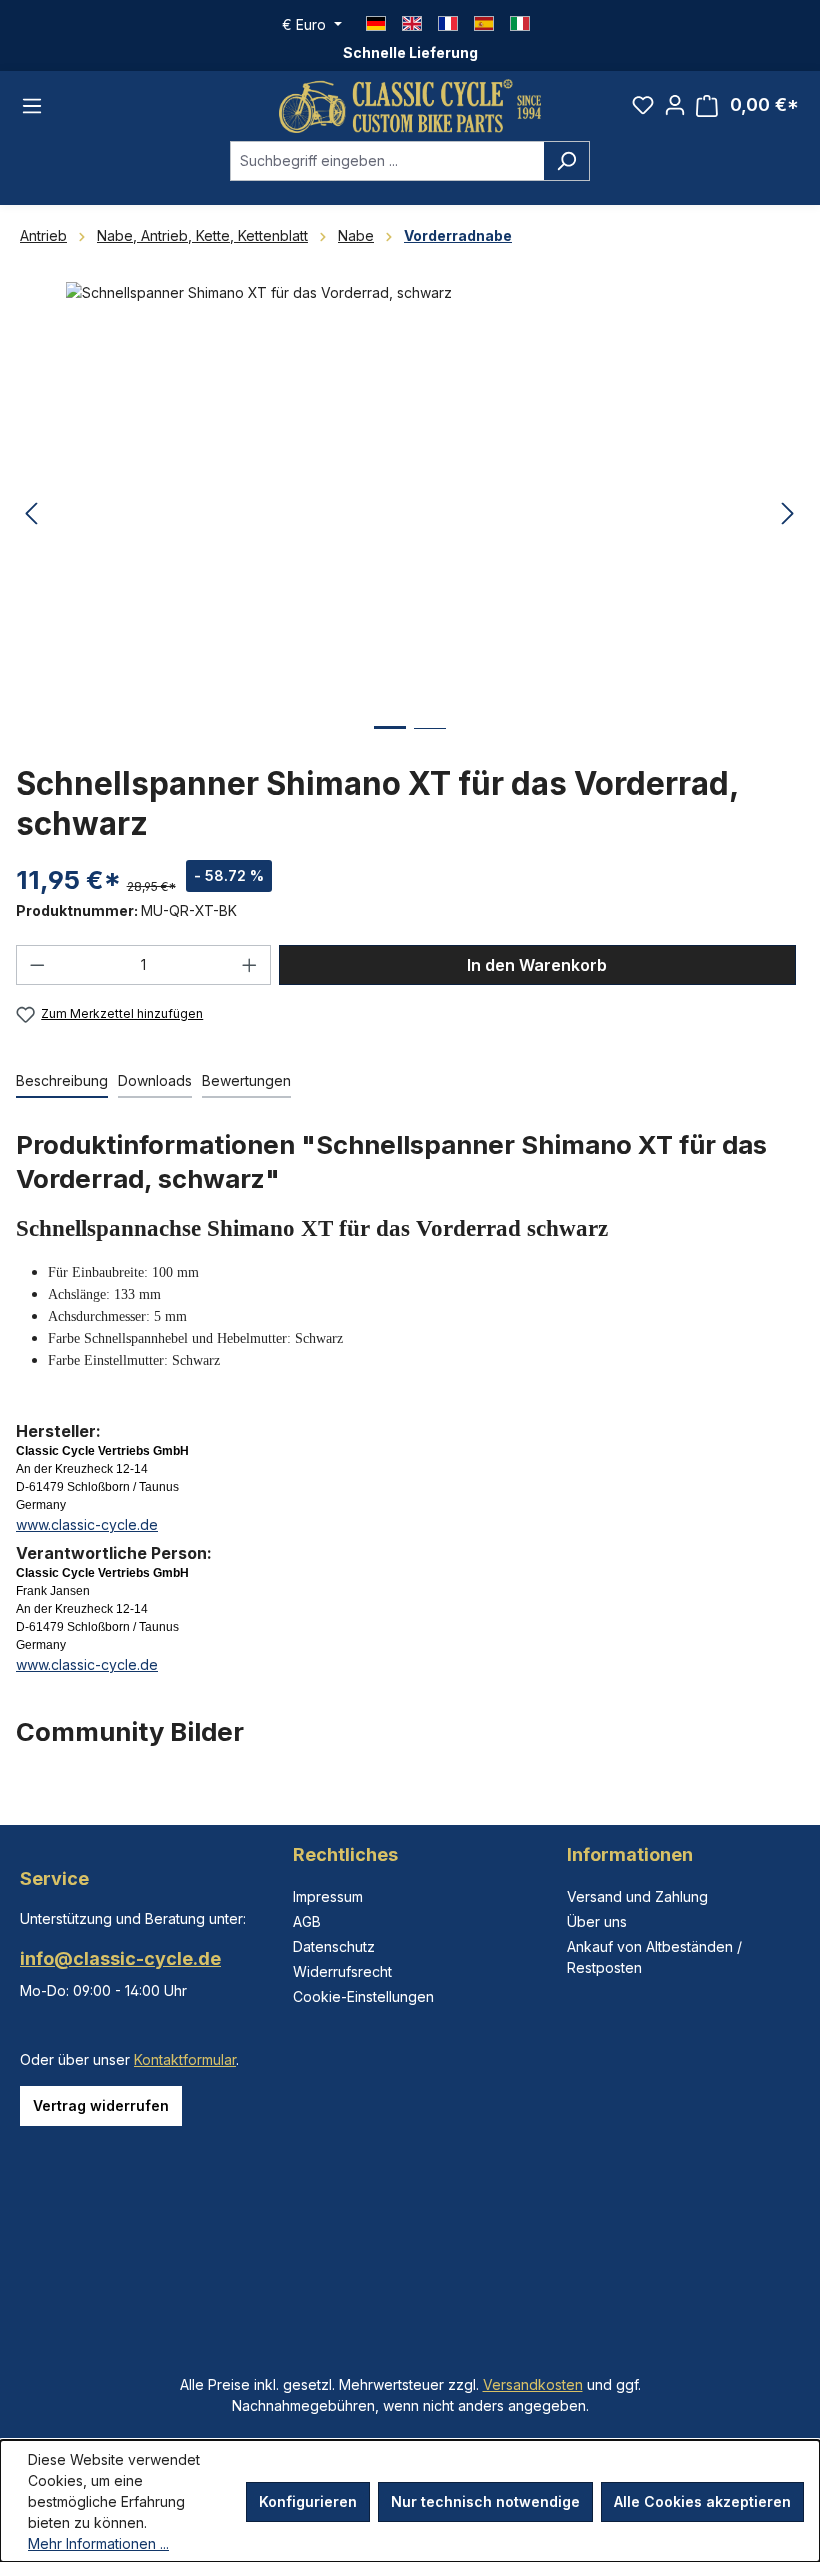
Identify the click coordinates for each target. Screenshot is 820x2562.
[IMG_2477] (409, 497)
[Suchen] (566, 161)
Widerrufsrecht (342, 1971)
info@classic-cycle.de (120, 1958)
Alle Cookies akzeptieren (702, 2501)
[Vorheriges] (31, 514)
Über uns (597, 1921)
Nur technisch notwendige (485, 2501)
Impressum (328, 1896)
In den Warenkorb (537, 965)
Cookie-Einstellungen (363, 1996)
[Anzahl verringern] (37, 965)
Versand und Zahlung (637, 1896)
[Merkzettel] (643, 105)
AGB (307, 1921)
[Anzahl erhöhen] (250, 965)
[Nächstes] (788, 514)
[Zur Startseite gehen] (410, 106)
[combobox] (387, 161)
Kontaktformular (185, 2059)
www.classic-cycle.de (87, 1524)
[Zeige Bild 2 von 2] (430, 743)
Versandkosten (533, 2384)
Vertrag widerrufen (101, 2105)
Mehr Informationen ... (98, 2543)
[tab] (62, 1081)
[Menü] (32, 106)
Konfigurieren (308, 2501)
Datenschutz (334, 1946)
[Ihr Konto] (675, 105)
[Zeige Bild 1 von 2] (390, 742)
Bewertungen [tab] (246, 1080)
